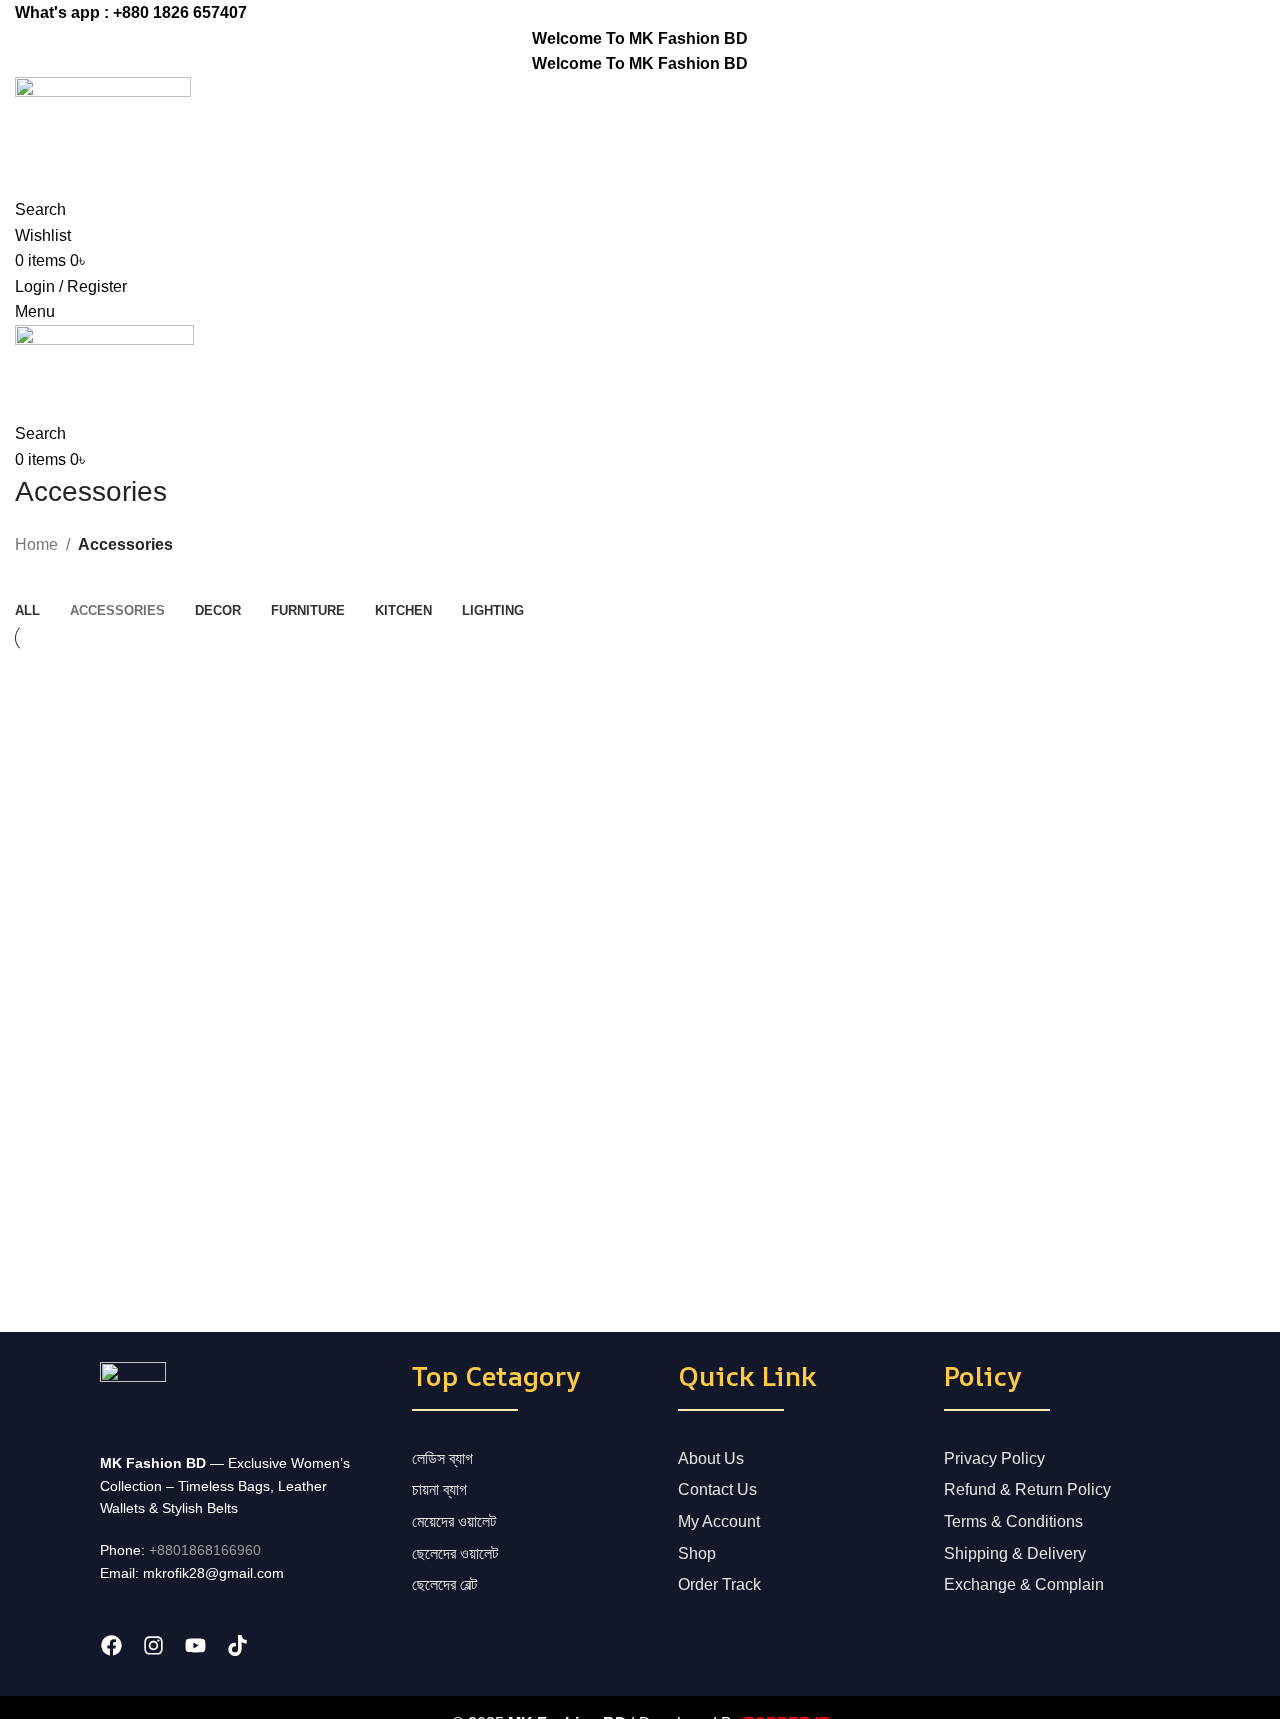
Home (36, 544)
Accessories (125, 544)
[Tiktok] (237, 1645)
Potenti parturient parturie (137, 712)
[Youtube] (195, 1645)
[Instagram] (153, 1645)
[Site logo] (103, 122)
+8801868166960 (205, 1550)
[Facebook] (111, 1645)
